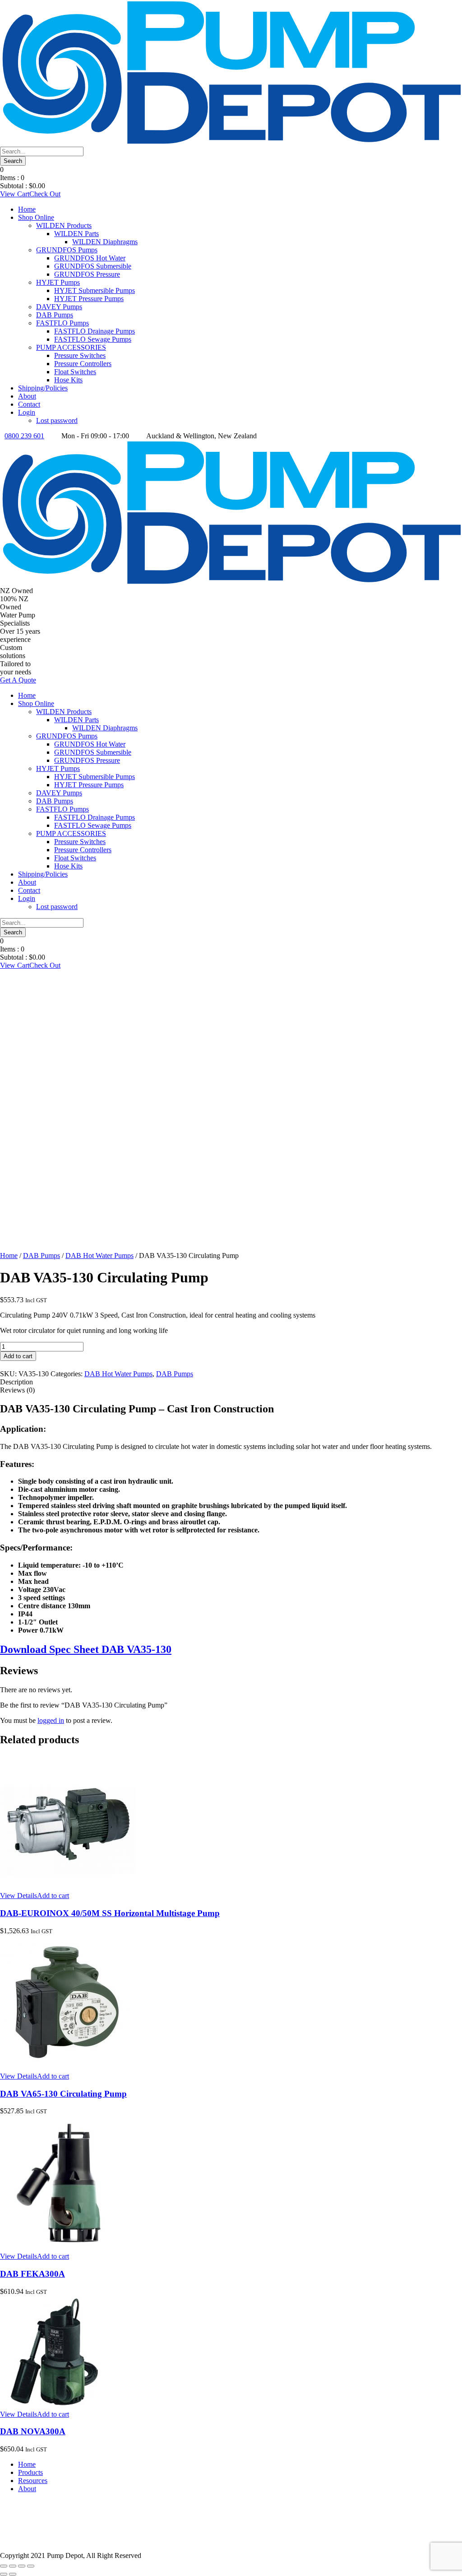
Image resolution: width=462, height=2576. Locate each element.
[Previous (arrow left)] (4, 2574)
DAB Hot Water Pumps (99, 1256)
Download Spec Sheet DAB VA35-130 (86, 1649)
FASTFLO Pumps (62, 323)
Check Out (45, 194)
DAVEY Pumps (59, 307)
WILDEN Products (64, 225)
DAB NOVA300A (33, 2431)
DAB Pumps (55, 315)
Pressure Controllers (83, 364)
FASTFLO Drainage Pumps (95, 331)
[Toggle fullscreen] (13, 2566)
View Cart (15, 194)
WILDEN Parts (76, 234)
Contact (29, 404)
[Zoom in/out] (4, 2566)
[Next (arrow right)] (13, 2574)
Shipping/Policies (43, 388)
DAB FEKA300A (32, 2274)
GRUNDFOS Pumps (67, 250)
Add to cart (18, 1356)
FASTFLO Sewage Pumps (93, 339)
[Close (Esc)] (31, 2566)
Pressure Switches (80, 355)
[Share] (22, 2566)
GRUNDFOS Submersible (93, 266)
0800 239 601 (24, 436)
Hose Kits (68, 380)
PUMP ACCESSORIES (71, 347)
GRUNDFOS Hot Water (90, 258)
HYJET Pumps (58, 282)
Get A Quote (18, 680)
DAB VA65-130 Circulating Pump (63, 2094)
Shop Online (36, 217)
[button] (53, 1896)
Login (27, 412)
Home (27, 209)
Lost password (57, 420)
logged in (51, 1720)
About (27, 396)
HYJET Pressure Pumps (89, 299)
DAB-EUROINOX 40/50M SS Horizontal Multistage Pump (110, 1913)
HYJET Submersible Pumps (95, 290)
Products (30, 2472)
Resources (33, 2481)
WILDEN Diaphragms (105, 242)
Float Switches (75, 372)
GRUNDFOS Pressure (87, 274)
